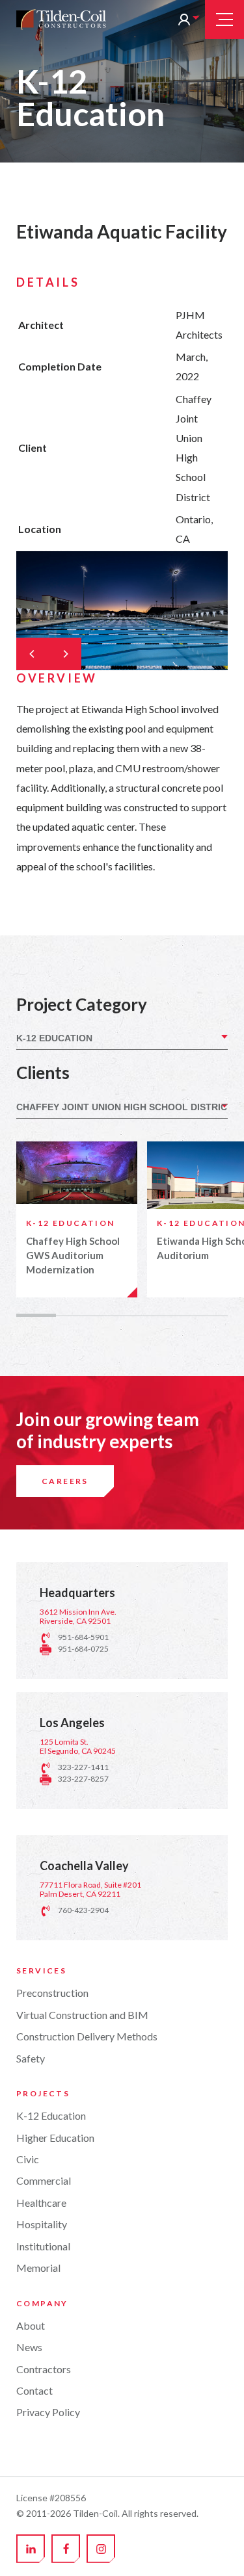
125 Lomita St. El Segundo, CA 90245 (78, 1746)
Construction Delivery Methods (87, 2036)
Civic (28, 2159)
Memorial (38, 2268)
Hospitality (42, 2224)
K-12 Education (51, 2115)
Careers (65, 1481)
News (29, 2347)
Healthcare (41, 2203)
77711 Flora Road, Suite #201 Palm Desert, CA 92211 (90, 1889)
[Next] (65, 654)
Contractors (44, 2369)
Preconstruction (52, 1993)
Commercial (44, 2180)
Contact (34, 2390)
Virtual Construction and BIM (82, 2015)
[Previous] (33, 654)
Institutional (43, 2246)
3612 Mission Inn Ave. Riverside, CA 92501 (78, 1616)
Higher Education (55, 2138)
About (31, 2325)
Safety (31, 2058)
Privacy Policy (48, 2412)
